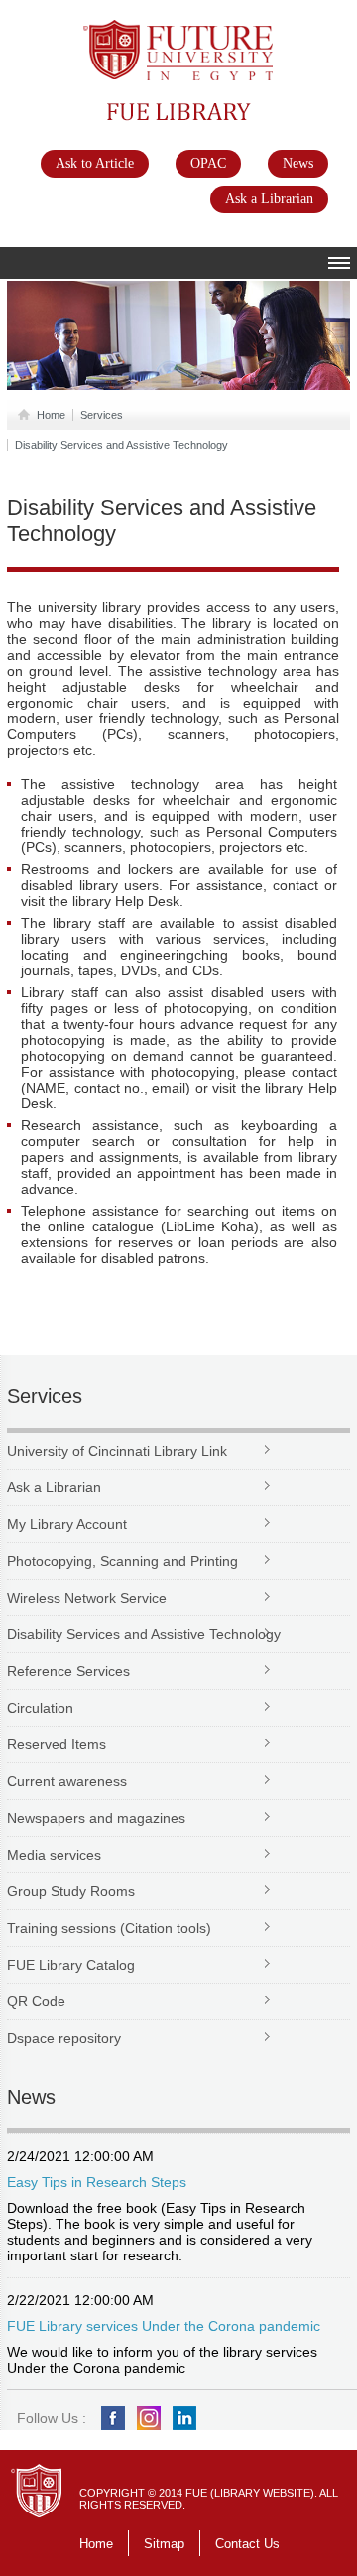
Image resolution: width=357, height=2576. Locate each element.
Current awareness (67, 1781)
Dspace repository (64, 2038)
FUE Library (140, 110)
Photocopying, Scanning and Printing (122, 1561)
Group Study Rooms (71, 1891)
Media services (54, 1855)
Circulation (40, 1708)
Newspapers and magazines (96, 1818)
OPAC (208, 163)
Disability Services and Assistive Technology (121, 445)
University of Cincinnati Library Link (117, 1451)
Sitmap (164, 2544)
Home (51, 415)
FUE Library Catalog (71, 1965)
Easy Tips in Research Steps (97, 2182)
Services (102, 415)
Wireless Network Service (87, 1598)
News (298, 163)
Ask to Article (95, 163)
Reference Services (68, 1671)
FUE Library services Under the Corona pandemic (164, 2326)
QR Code (36, 2001)
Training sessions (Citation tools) (109, 1928)
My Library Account (67, 1524)
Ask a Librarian (269, 199)
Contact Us (247, 2544)
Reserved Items (57, 1744)
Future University (157, 30)
